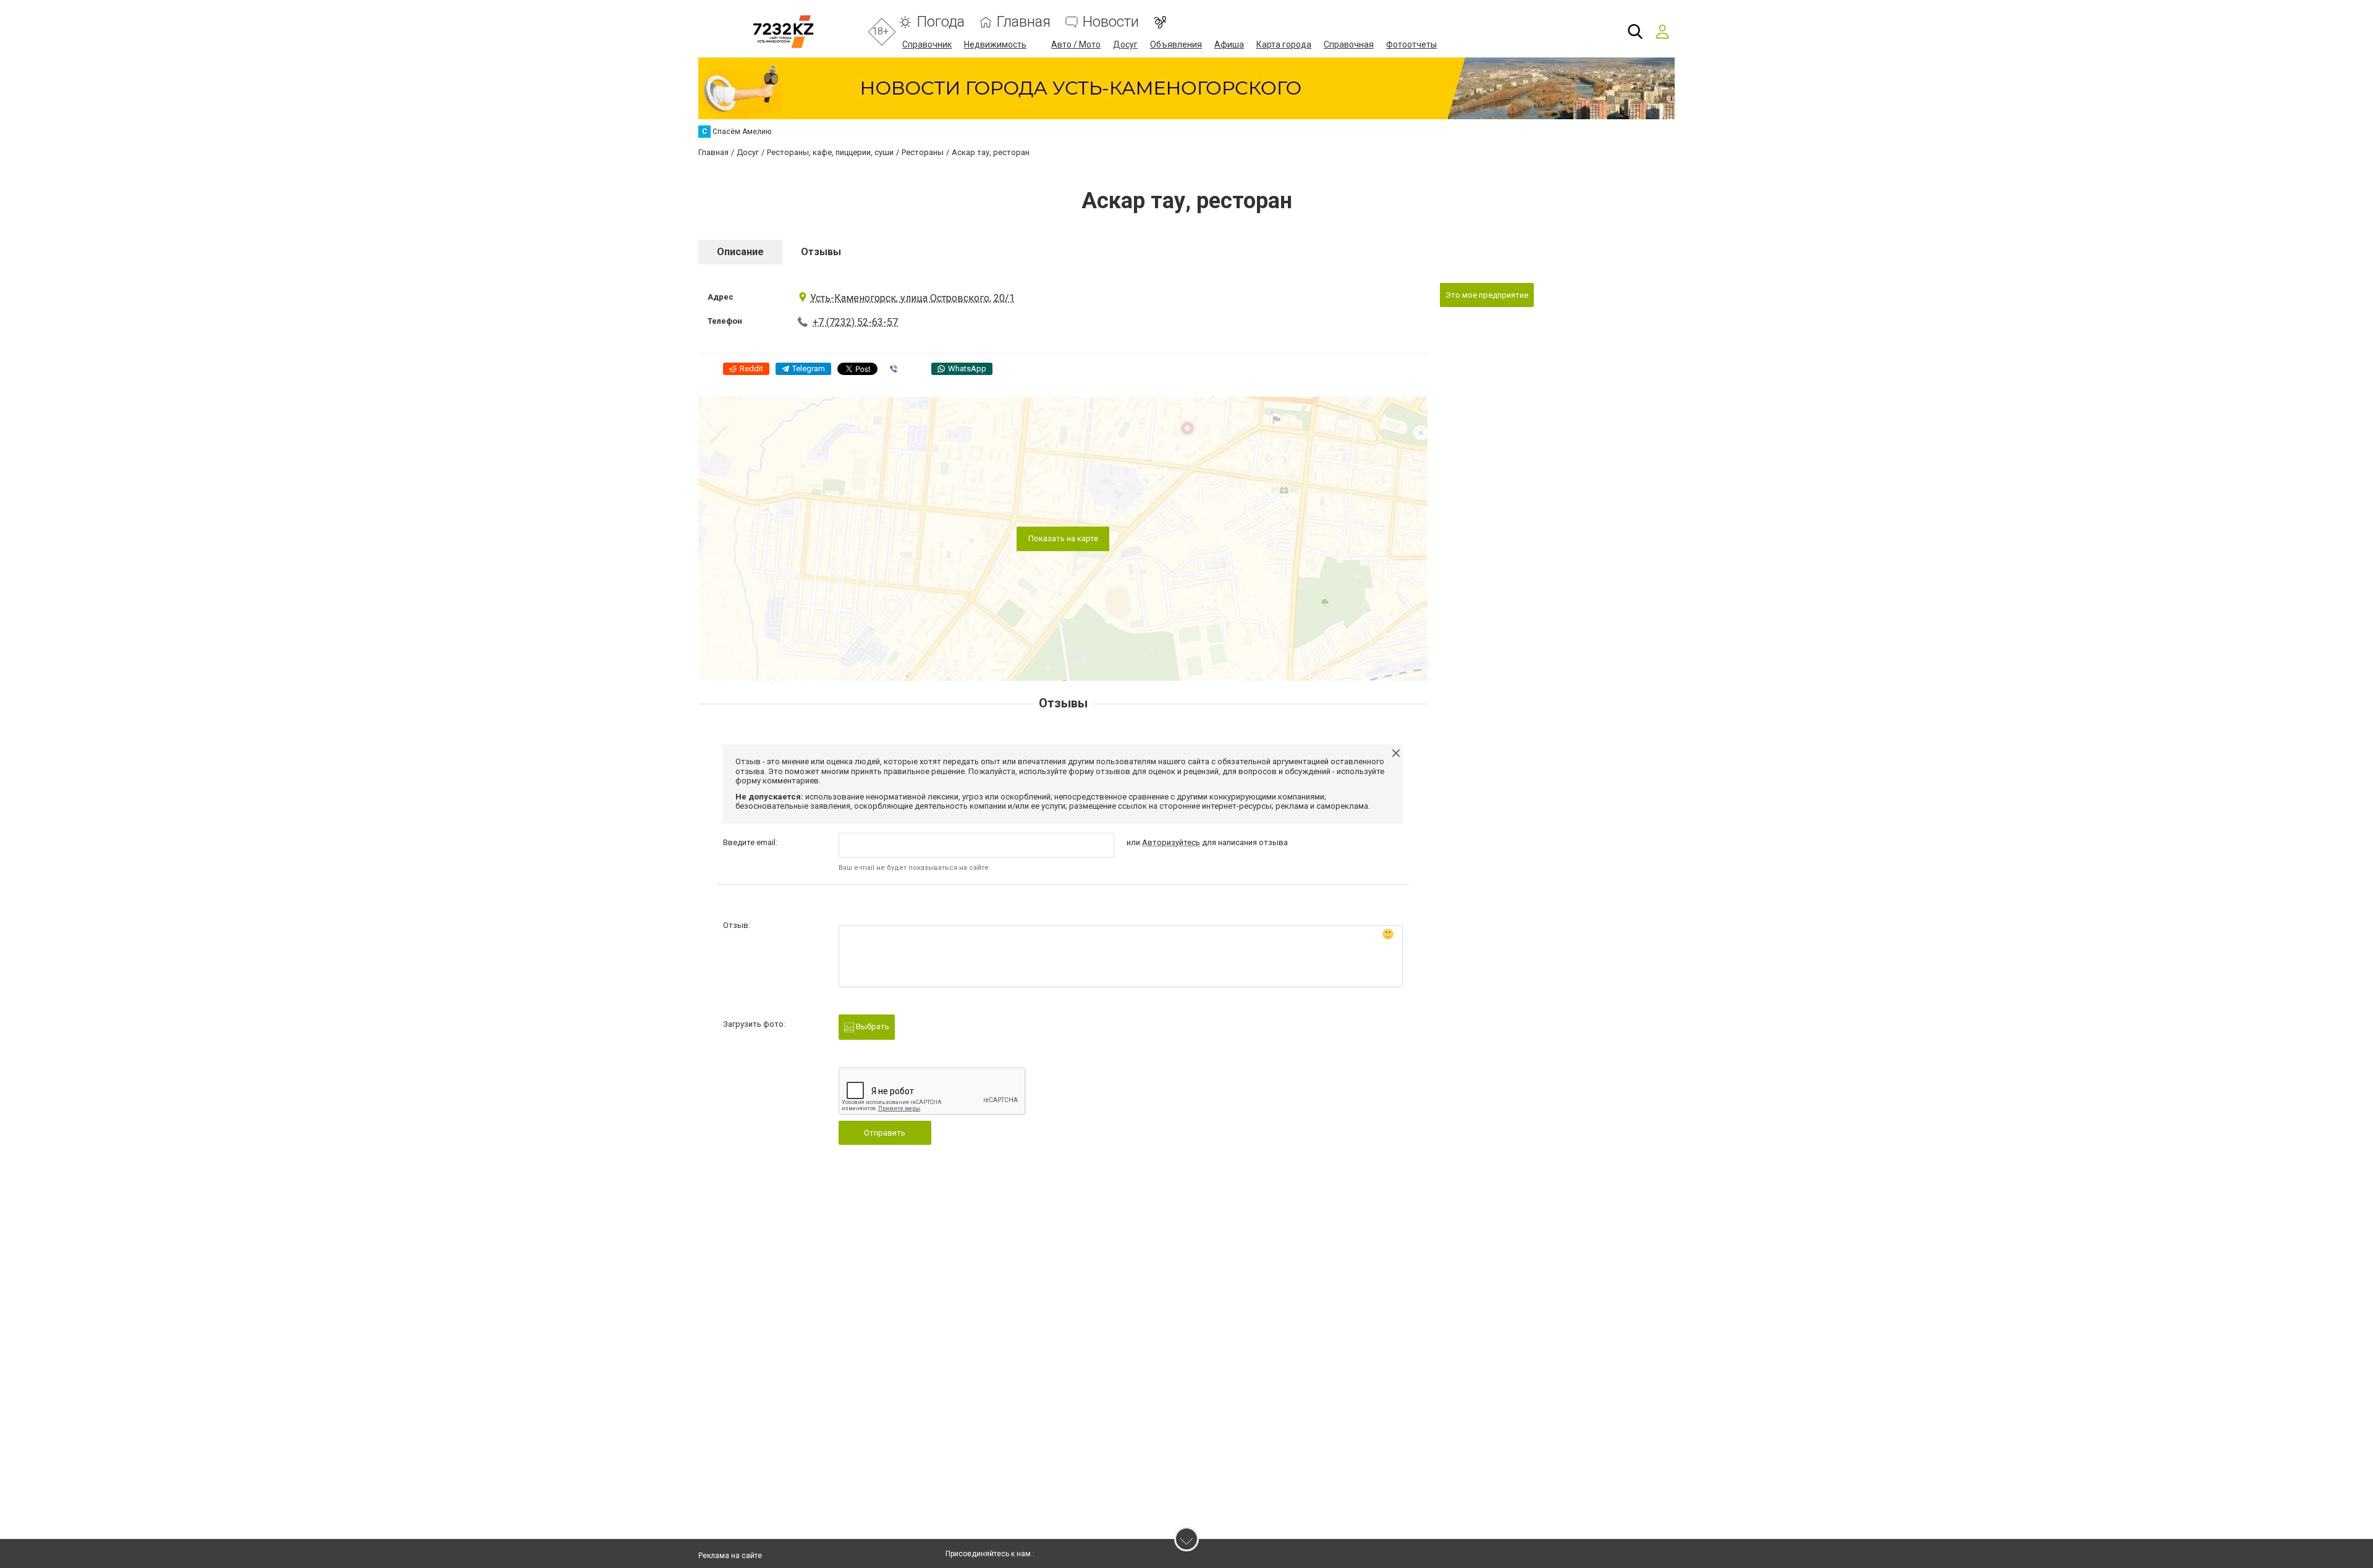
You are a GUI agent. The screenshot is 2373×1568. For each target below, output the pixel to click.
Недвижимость (995, 44)
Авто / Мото (1076, 44)
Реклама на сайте (730, 1556)
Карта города (1284, 44)
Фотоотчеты (1411, 44)
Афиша (1229, 44)
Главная (1024, 22)
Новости (1111, 22)
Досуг (1125, 44)
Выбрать (872, 1026)
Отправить (885, 1133)
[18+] (783, 32)
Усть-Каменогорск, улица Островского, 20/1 (912, 298)
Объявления (1176, 44)
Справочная (1349, 44)
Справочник (927, 44)
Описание (740, 252)
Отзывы (821, 252)
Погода (941, 22)
